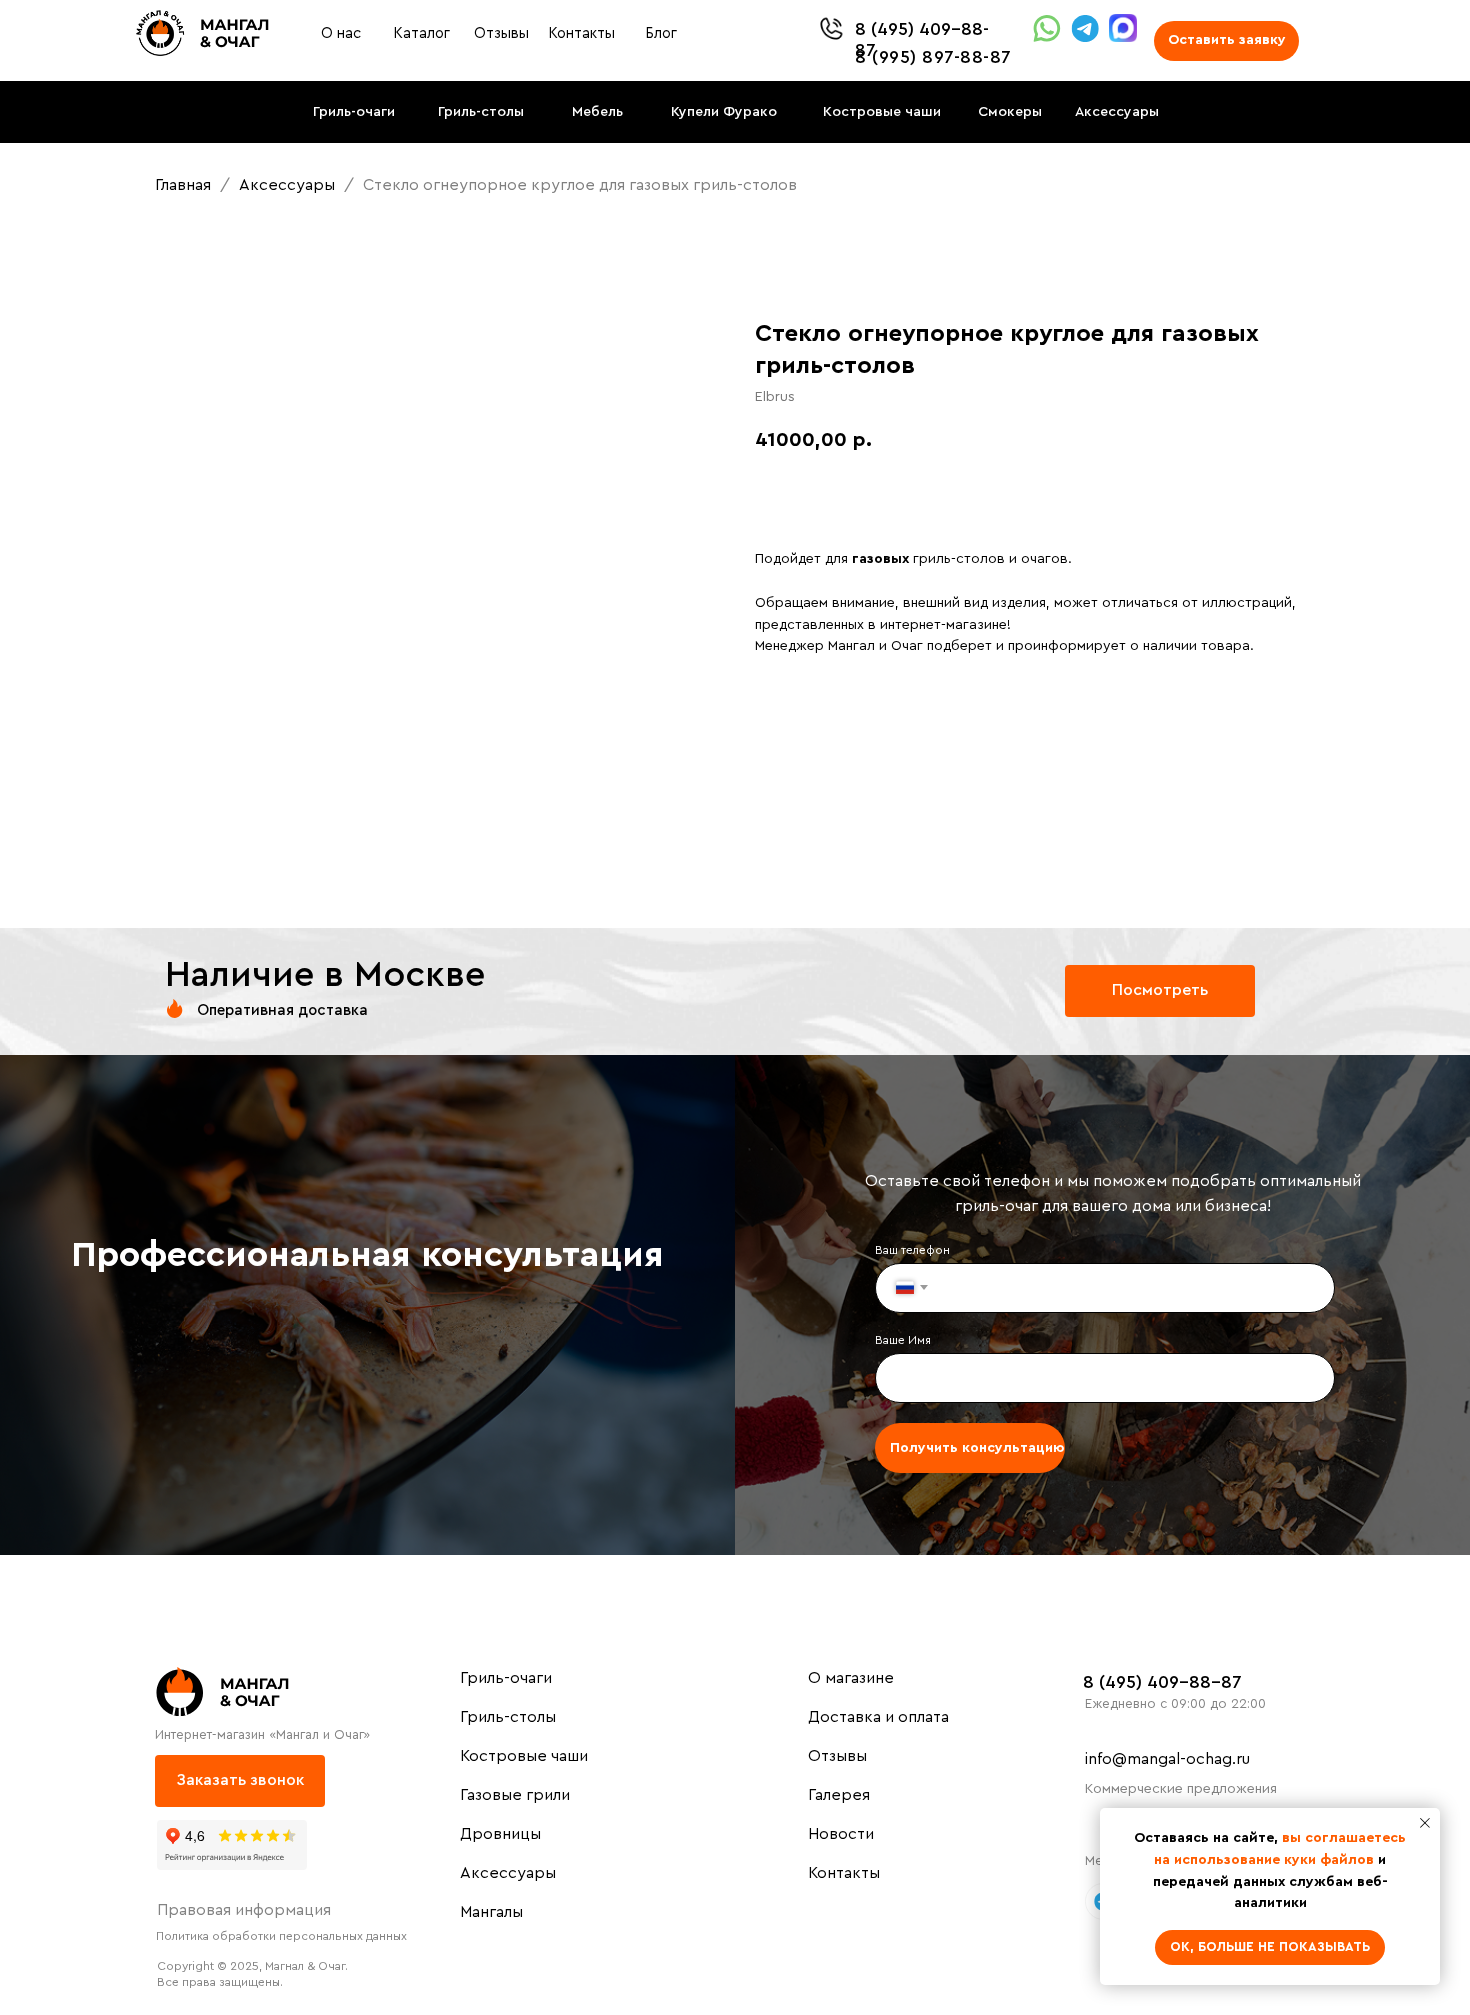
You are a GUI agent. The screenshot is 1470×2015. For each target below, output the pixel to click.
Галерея (839, 1795)
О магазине (851, 1678)
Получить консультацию (977, 1448)
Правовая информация (244, 1910)
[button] (1226, 41)
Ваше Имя (903, 1340)
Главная (183, 185)
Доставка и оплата (878, 1717)
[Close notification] (1425, 1823)
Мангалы (491, 1912)
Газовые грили (515, 1795)
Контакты (844, 1873)
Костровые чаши (524, 1756)
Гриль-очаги (506, 1678)
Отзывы (837, 1756)
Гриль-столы (508, 1717)
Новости (841, 1834)
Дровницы (500, 1834)
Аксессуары (289, 185)
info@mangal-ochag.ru (1167, 1759)
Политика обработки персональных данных (281, 1936)
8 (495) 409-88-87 (1162, 1682)
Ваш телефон (912, 1250)
